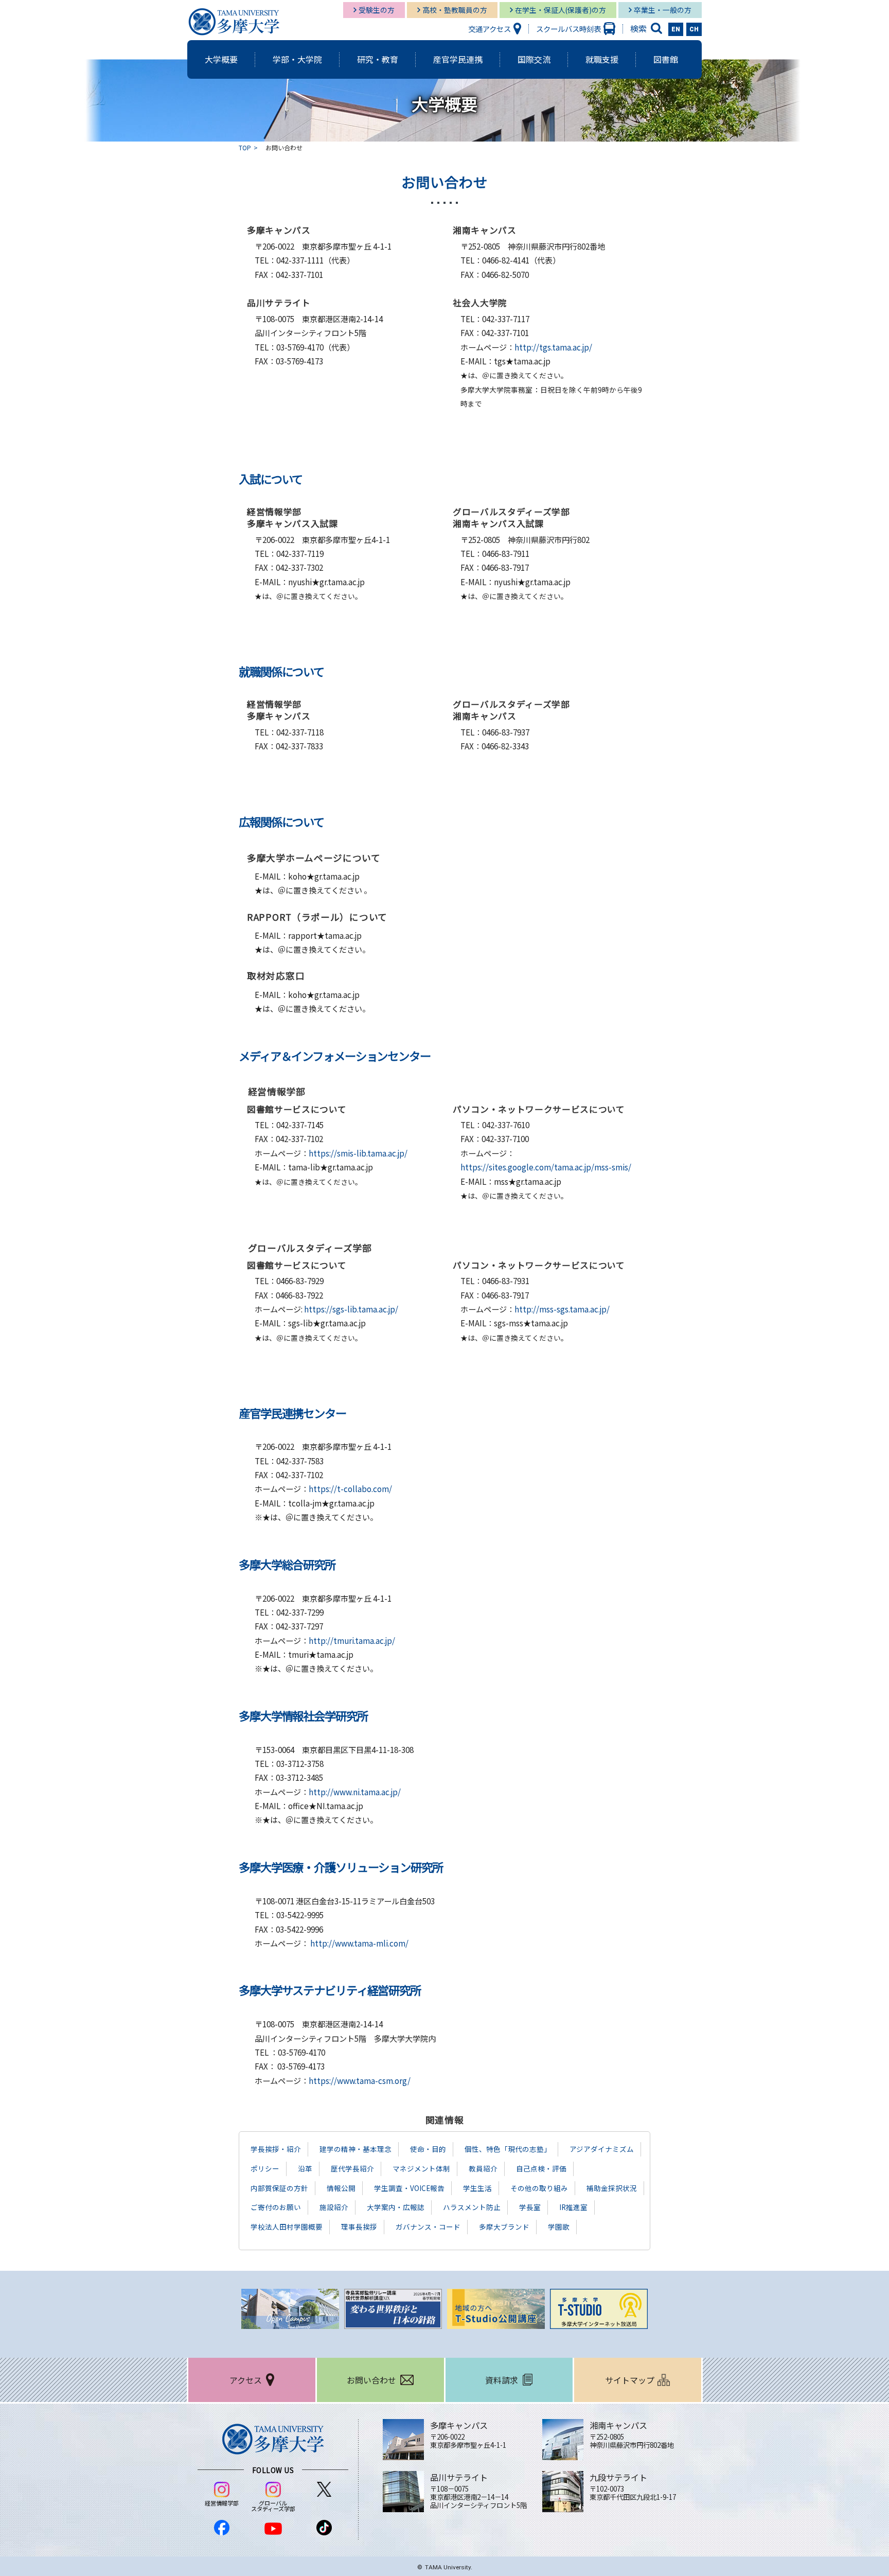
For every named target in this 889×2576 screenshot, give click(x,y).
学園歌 (559, 2227)
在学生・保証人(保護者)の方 (561, 10)
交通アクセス (490, 29)
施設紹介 (334, 2207)
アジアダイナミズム (602, 2149)
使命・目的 (428, 2149)
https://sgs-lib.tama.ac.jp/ (351, 1309)
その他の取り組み (539, 2188)
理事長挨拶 (359, 2227)
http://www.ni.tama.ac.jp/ (355, 1792)
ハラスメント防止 (472, 2207)
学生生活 (477, 2188)
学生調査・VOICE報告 (409, 2188)
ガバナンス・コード (428, 2227)
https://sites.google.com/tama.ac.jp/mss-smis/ (546, 1167)
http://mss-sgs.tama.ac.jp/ (562, 1309)
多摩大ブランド (504, 2227)
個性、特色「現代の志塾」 (508, 2149)
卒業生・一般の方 (663, 10)
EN (676, 29)
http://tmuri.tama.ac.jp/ (352, 1640)
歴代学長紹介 (352, 2168)
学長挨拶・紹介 (276, 2149)
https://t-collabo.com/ (350, 1488)
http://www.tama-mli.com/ (359, 1943)
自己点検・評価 (541, 2168)
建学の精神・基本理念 (355, 2149)
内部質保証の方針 (279, 2188)
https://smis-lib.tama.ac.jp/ (358, 1153)
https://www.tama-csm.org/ (360, 2080)
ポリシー (265, 2168)
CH (694, 29)
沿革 (305, 2168)
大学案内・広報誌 (396, 2207)
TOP (245, 147)
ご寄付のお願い (276, 2207)
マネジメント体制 (421, 2168)
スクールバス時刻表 (568, 29)
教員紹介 (483, 2168)
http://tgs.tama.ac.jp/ (553, 347)
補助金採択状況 (612, 2188)
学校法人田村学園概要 (287, 2227)
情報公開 (341, 2188)
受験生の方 (377, 10)
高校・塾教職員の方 (455, 10)
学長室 (530, 2207)
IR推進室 (573, 2207)
